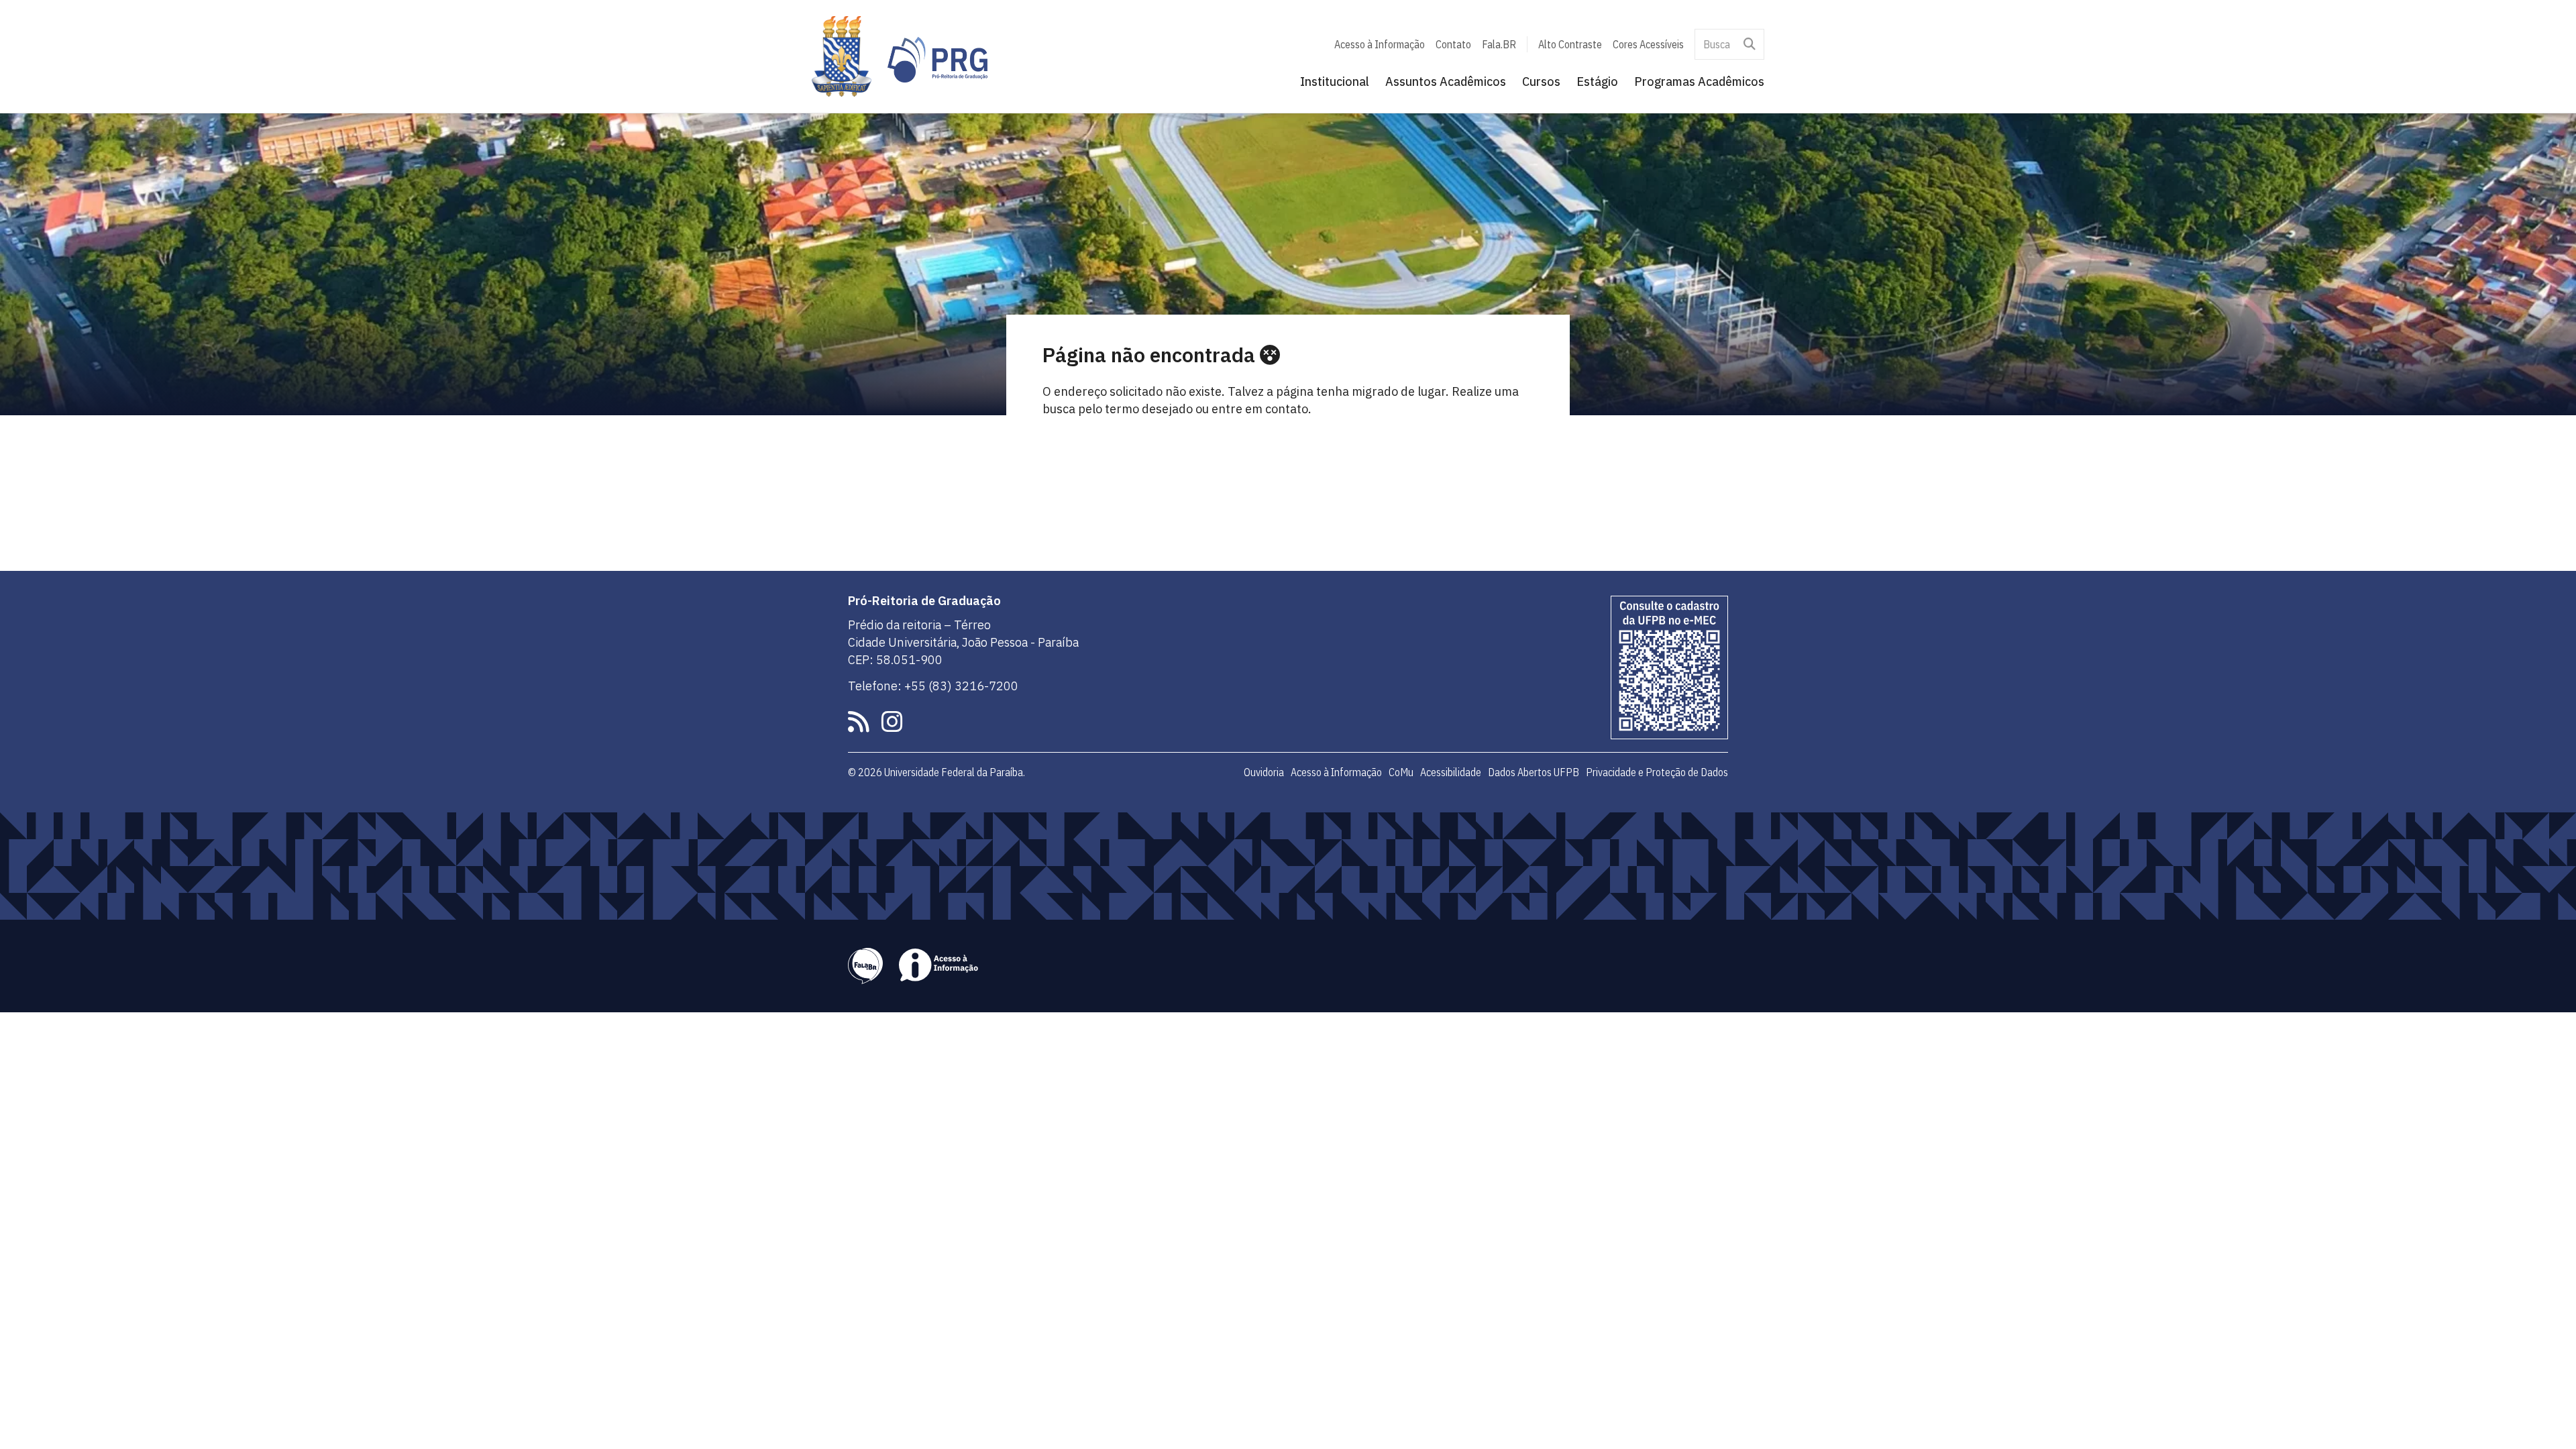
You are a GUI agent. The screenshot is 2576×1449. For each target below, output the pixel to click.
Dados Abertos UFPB (1534, 772)
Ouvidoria (1264, 772)
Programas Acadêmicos (1699, 82)
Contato (1453, 44)
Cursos (1541, 82)
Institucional (1335, 82)
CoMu (1401, 772)
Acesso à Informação (1380, 44)
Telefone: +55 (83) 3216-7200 (933, 686)
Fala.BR (1499, 44)
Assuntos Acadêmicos (1446, 82)
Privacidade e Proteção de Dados (1657, 772)
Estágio (1597, 82)
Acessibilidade (1451, 772)
